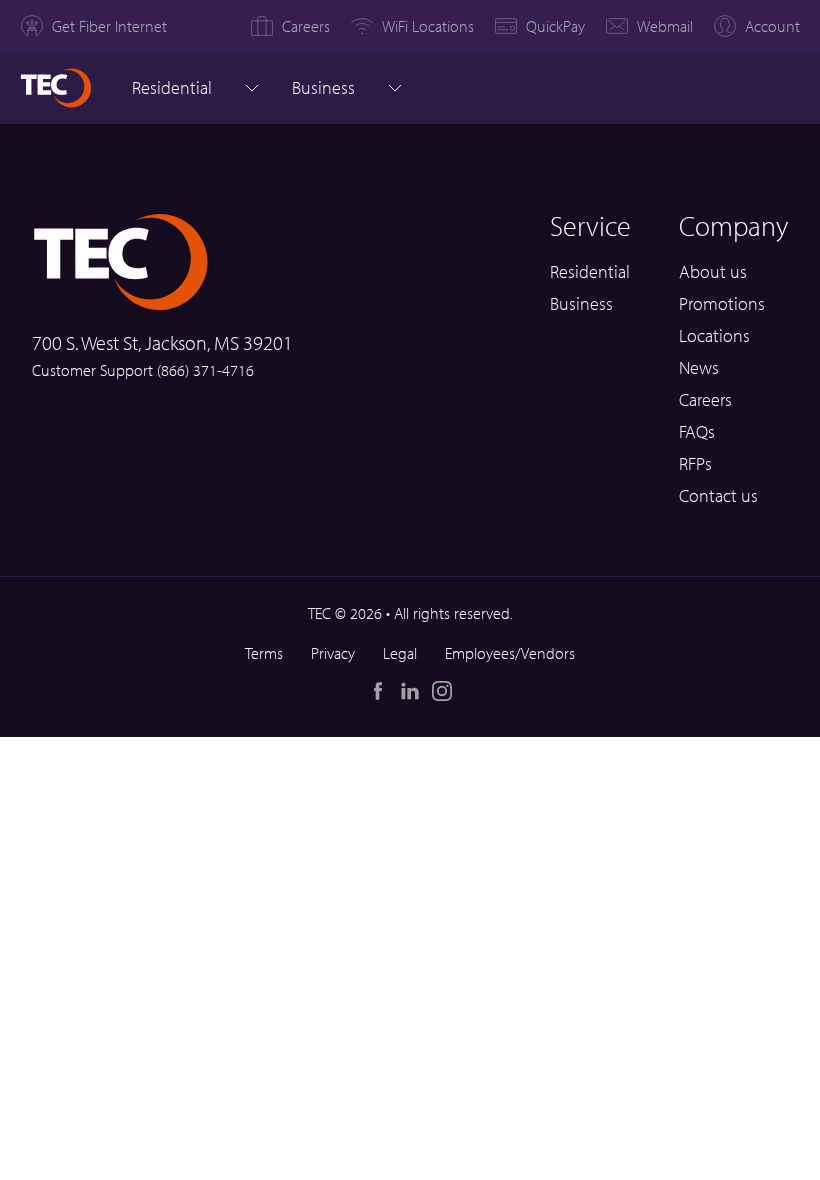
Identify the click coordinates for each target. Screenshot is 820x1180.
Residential (172, 87)
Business (581, 303)
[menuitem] (93, 26)
